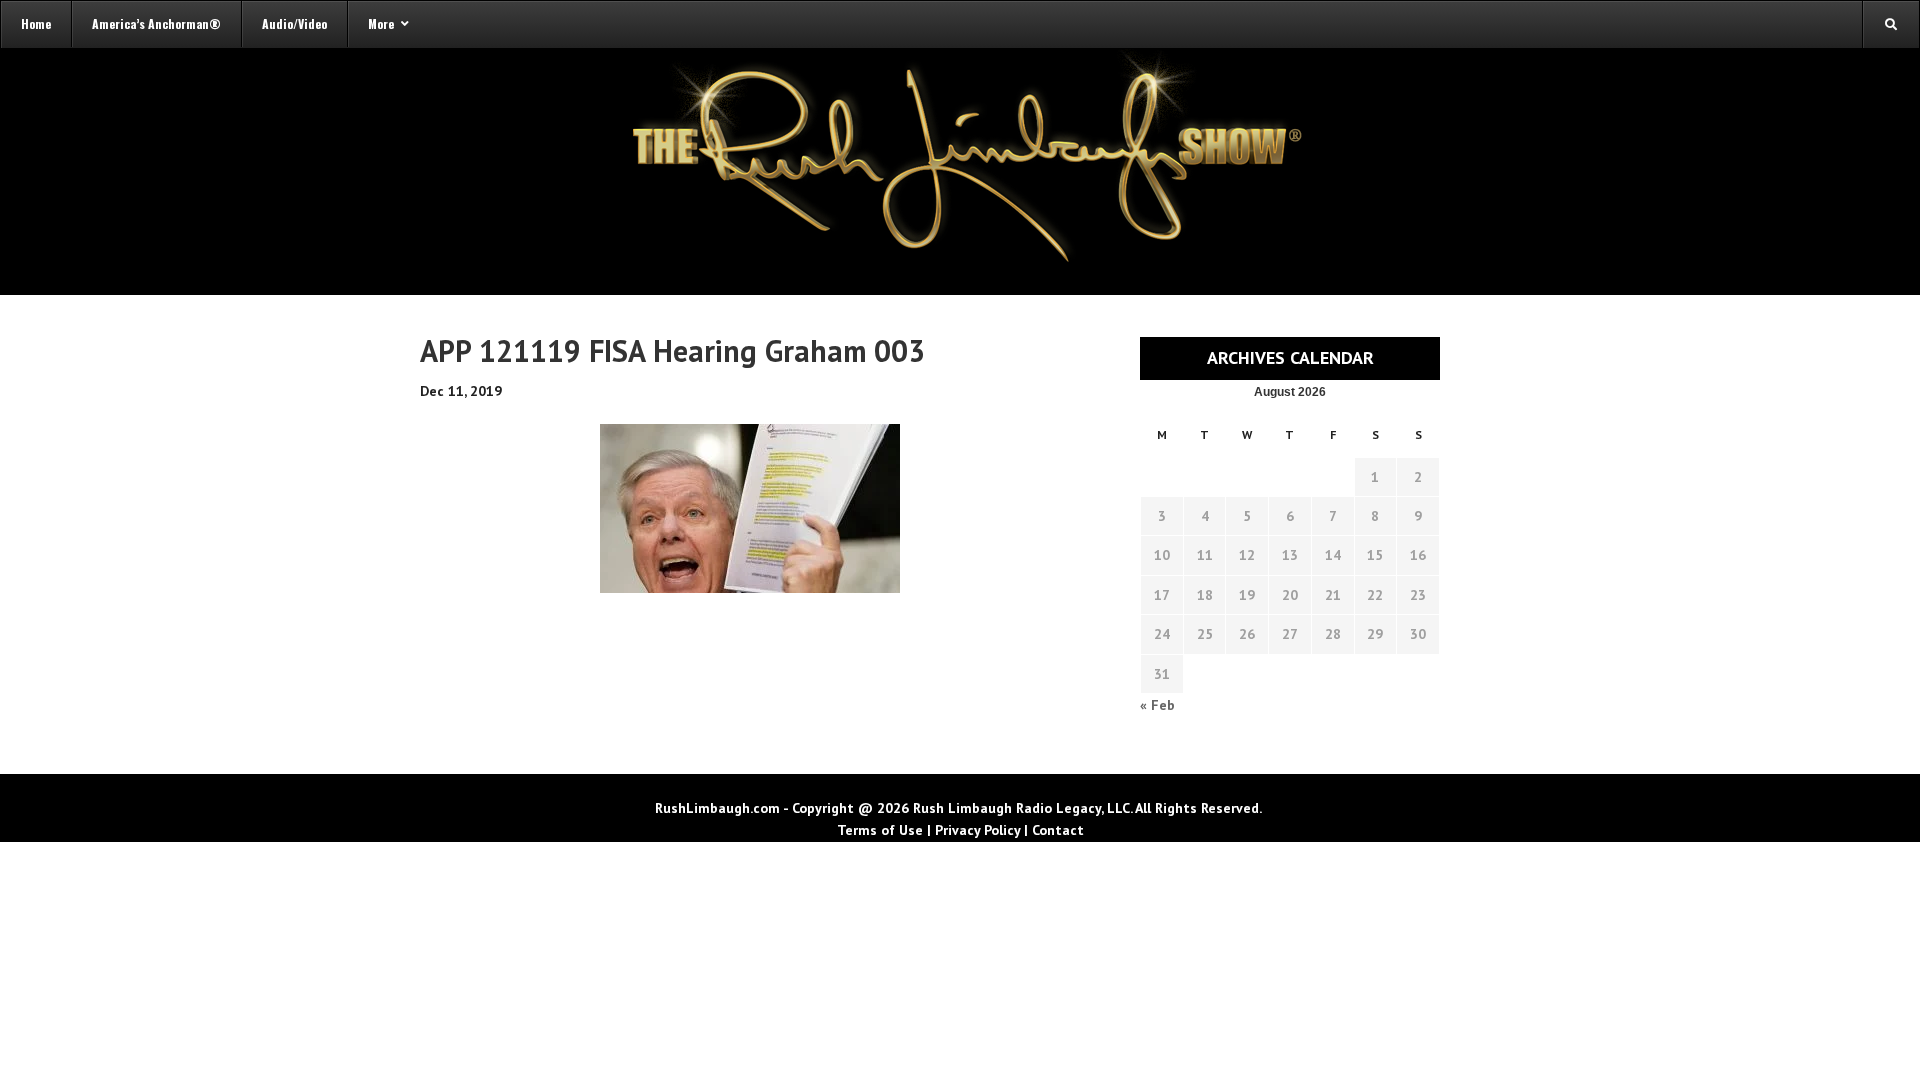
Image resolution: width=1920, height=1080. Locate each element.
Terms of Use (880, 830)
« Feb (1157, 705)
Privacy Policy (977, 830)
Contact (1058, 830)
